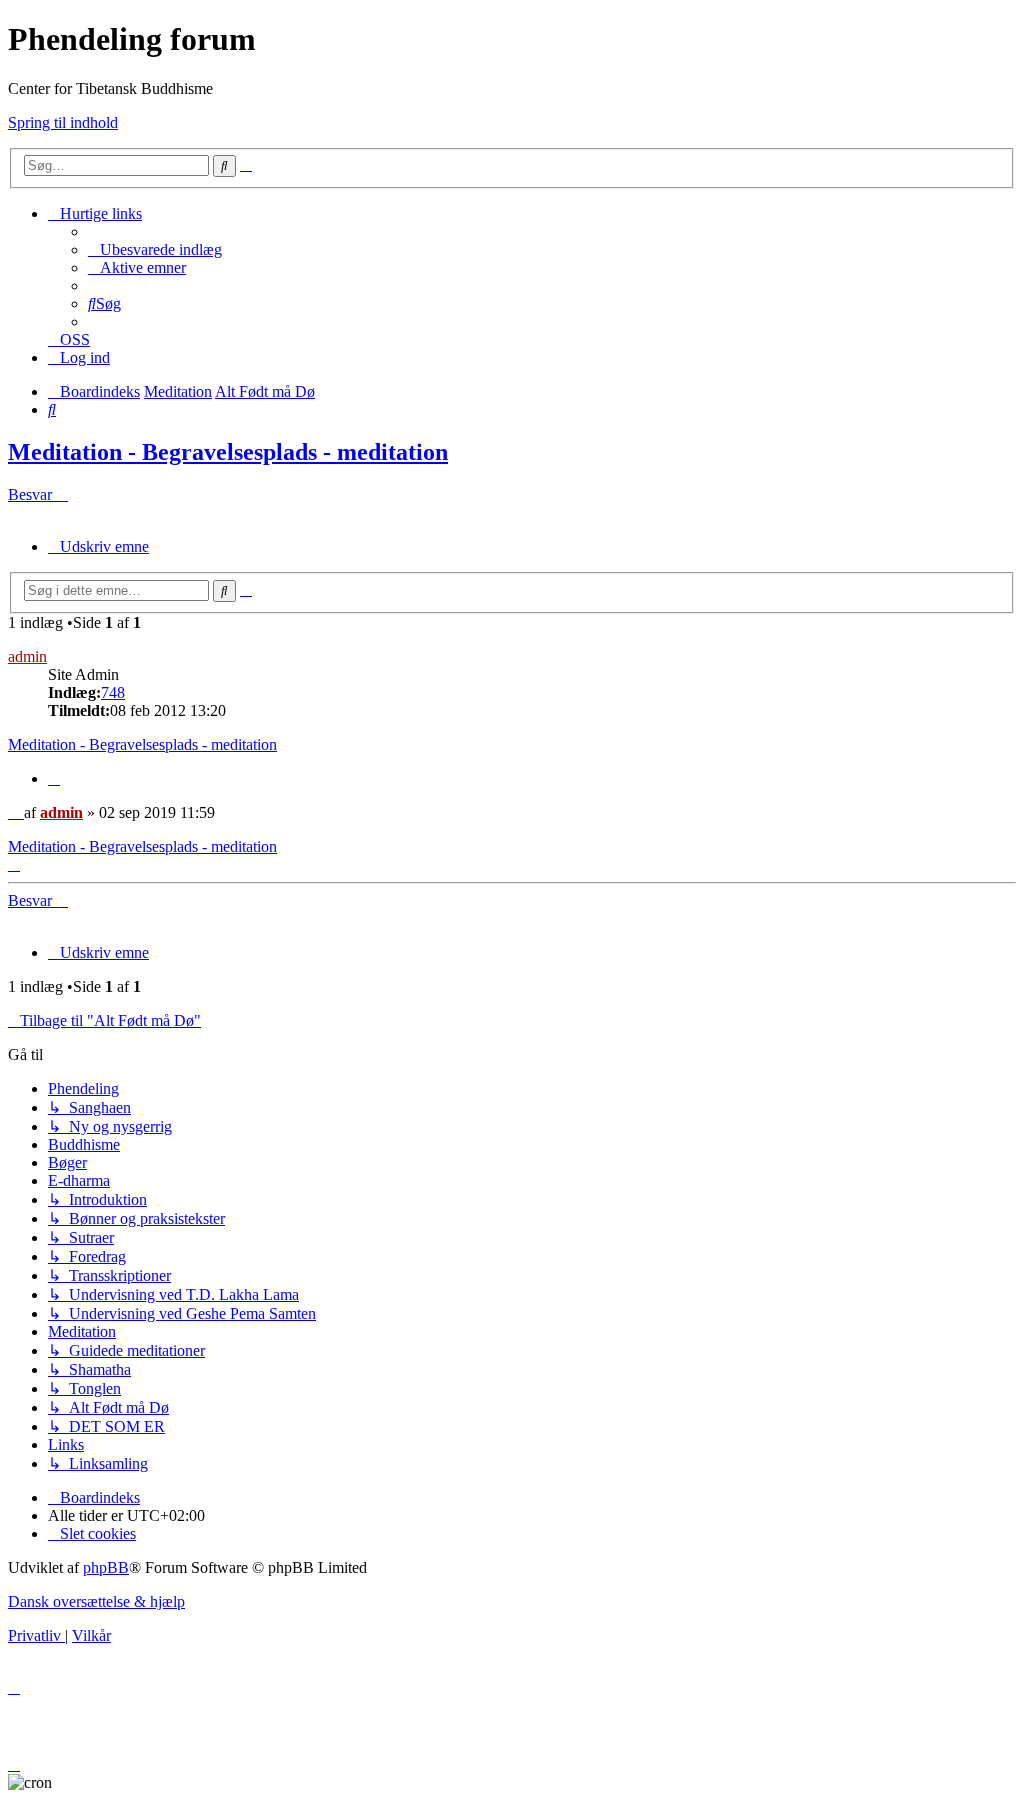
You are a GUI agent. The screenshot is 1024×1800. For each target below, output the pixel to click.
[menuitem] (155, 249)
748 (113, 692)
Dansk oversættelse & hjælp (96, 1601)
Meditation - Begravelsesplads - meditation (228, 452)
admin (27, 656)
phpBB (106, 1567)
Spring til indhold (63, 122)
